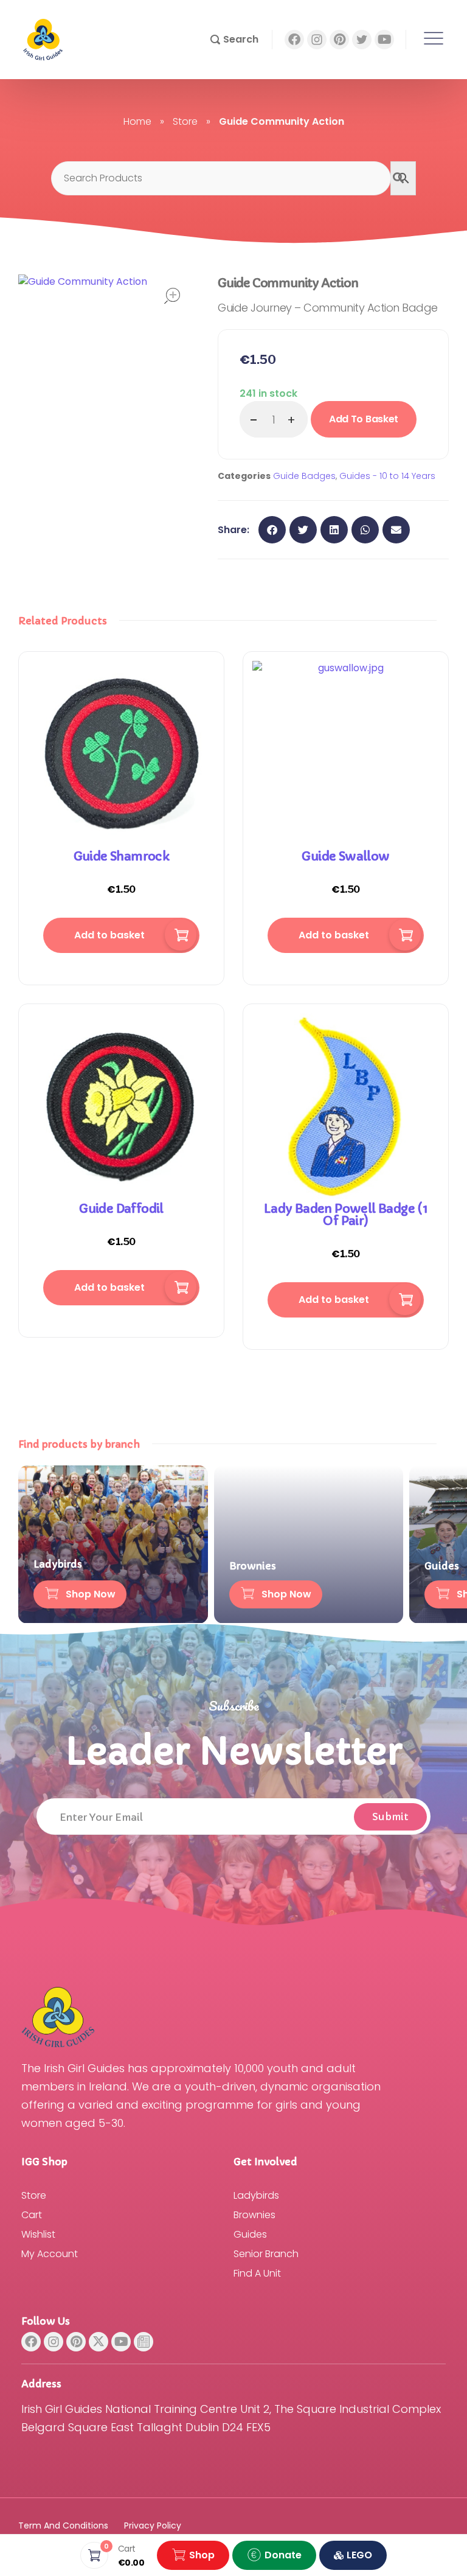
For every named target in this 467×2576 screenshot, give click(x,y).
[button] (234, 40)
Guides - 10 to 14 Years (387, 476)
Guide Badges (304, 476)
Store (185, 121)
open (172, 296)
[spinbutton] (274, 419)
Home (137, 121)
